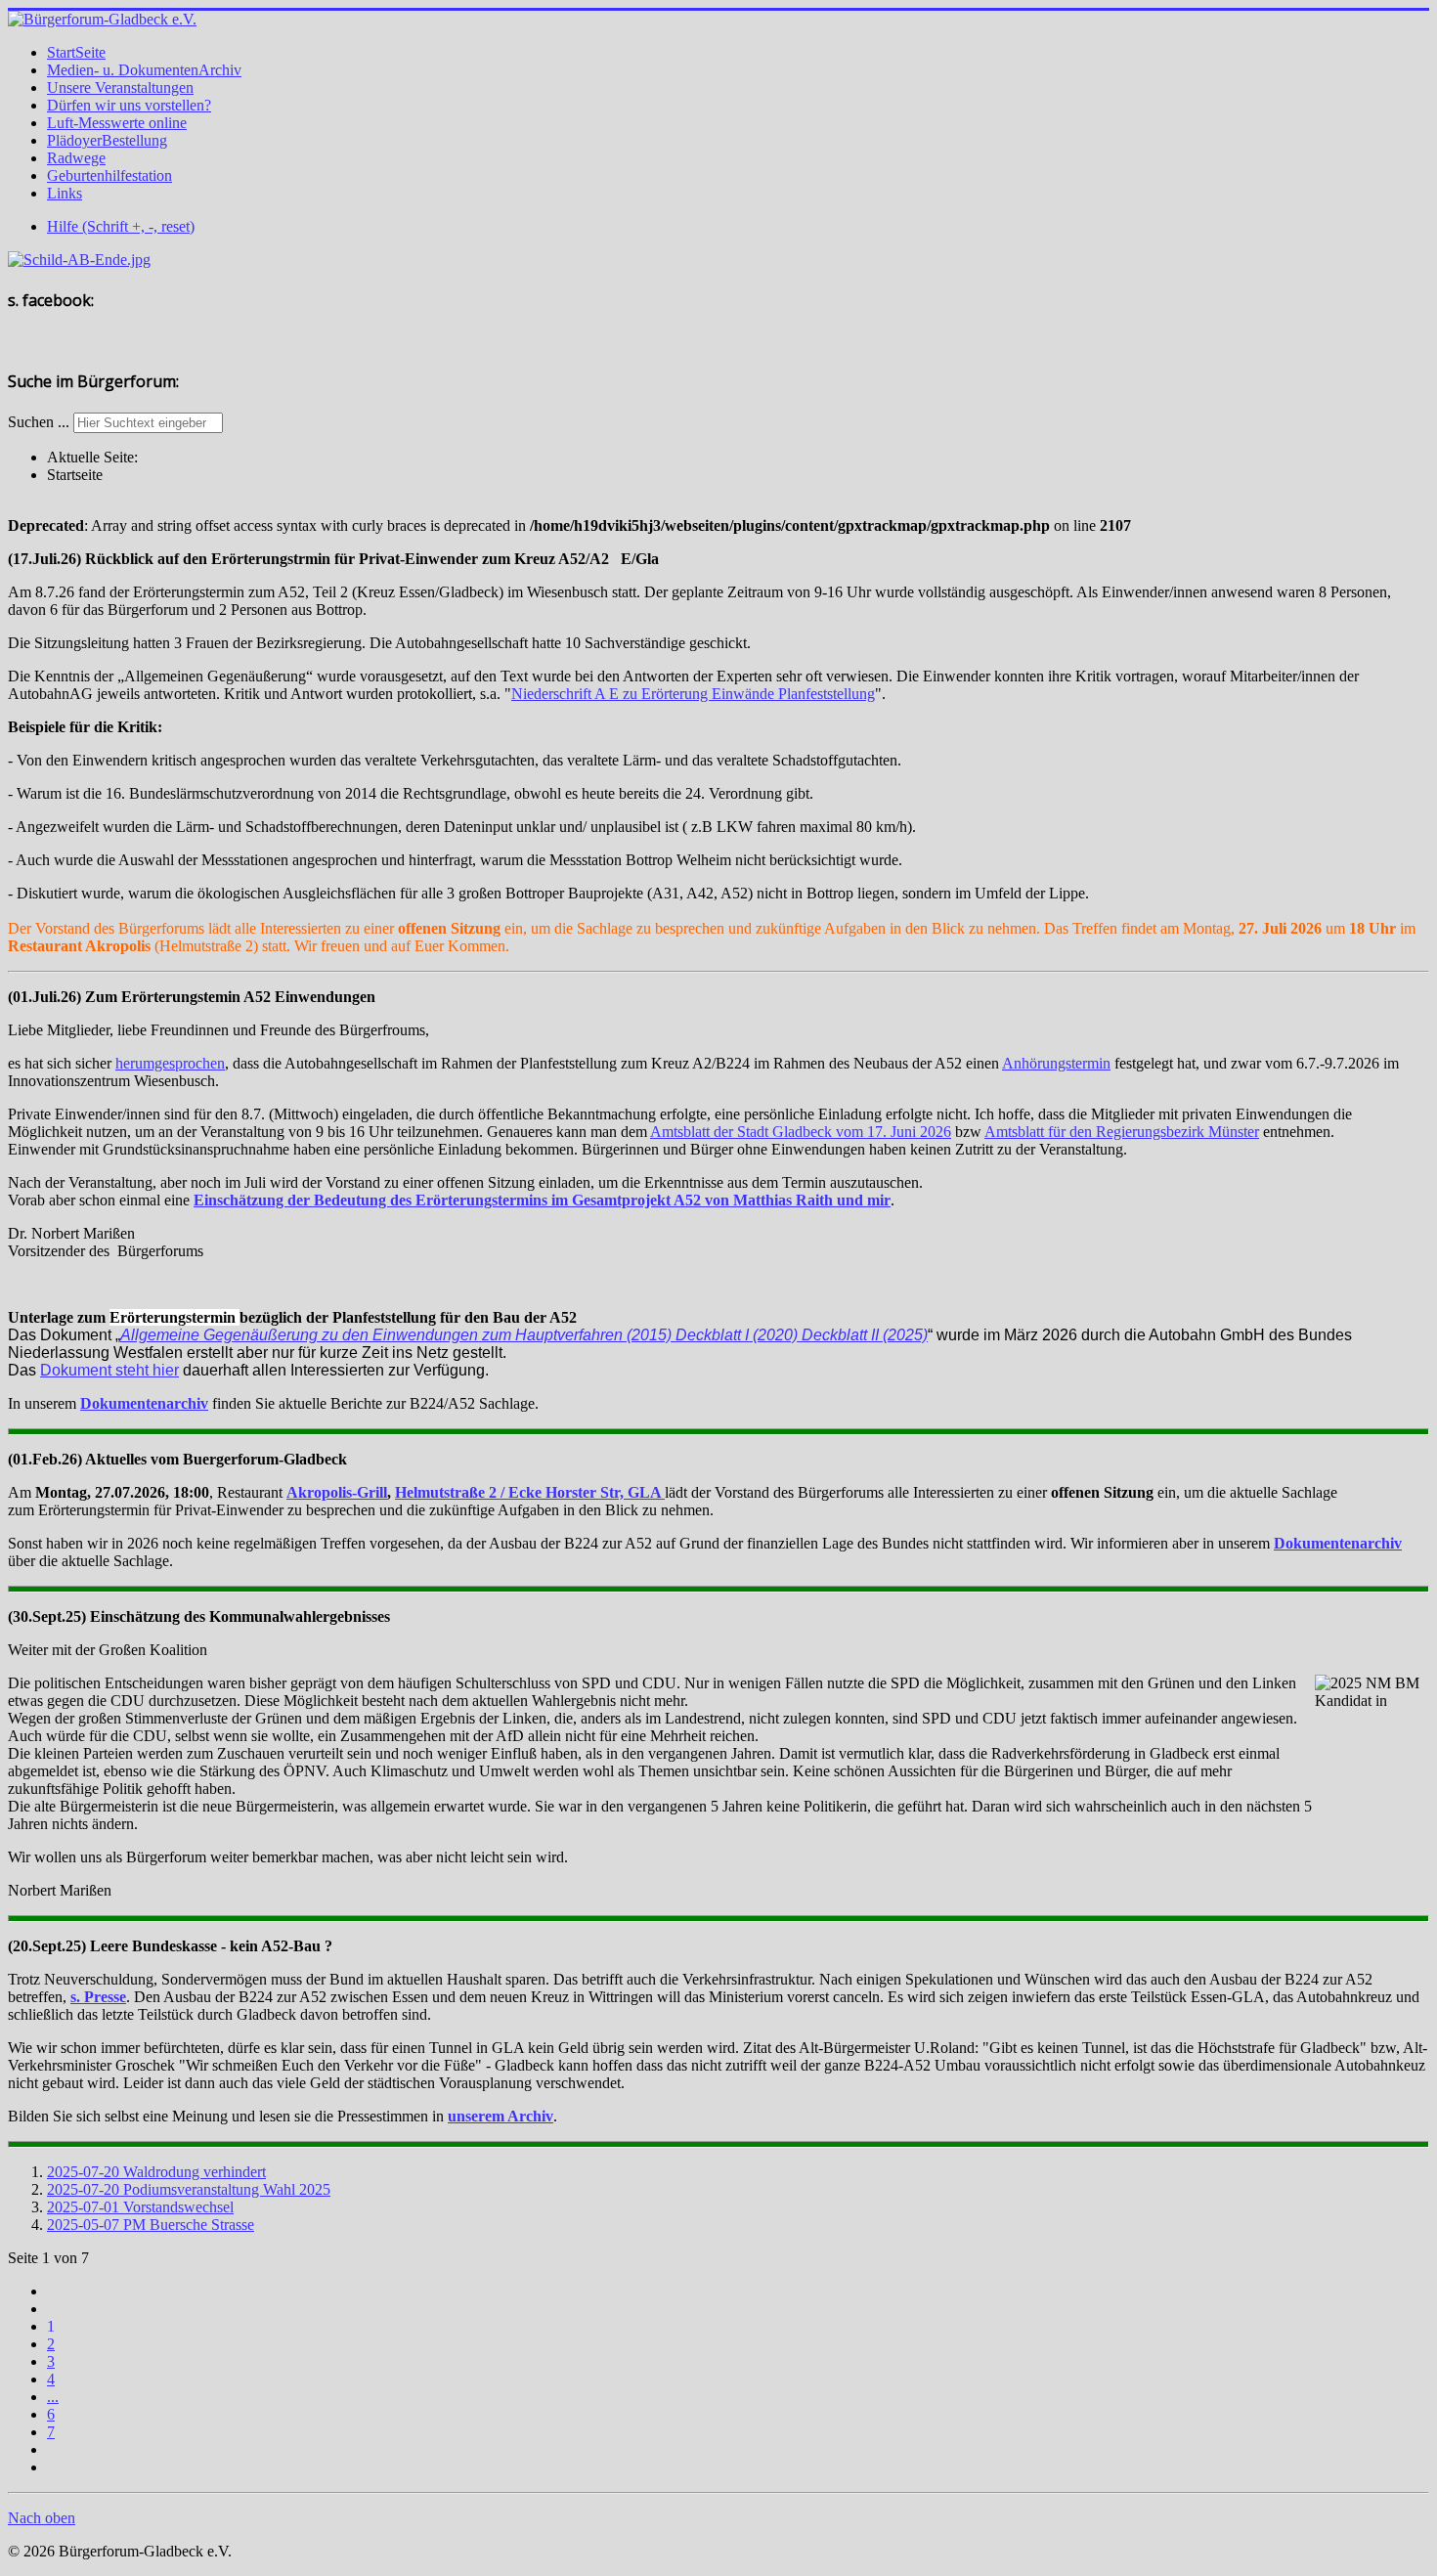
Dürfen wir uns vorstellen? (129, 105)
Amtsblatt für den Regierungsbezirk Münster (1122, 1132)
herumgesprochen (170, 1063)
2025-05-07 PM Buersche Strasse (151, 2225)
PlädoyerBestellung (107, 140)
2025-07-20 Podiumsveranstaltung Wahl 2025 (189, 2189)
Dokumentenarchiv (144, 1403)
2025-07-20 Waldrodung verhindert (156, 2172)
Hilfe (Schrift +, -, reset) (121, 226)
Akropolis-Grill (337, 1492)
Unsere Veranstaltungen (120, 87)
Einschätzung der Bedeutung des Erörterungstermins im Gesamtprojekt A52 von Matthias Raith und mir (542, 1200)
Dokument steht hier (109, 1370)
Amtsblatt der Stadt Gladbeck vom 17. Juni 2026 (801, 1132)
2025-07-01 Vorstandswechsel (140, 2207)
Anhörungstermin (1056, 1063)
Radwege (76, 158)
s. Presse (98, 1997)
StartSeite (76, 52)
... (53, 2397)
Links (65, 193)
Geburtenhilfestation (109, 175)
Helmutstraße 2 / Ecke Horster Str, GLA (530, 1492)
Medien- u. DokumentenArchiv (144, 70)
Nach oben (42, 2518)
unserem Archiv (501, 2116)
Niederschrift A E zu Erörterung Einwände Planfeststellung (693, 694)
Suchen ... (39, 422)
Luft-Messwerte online (117, 123)
